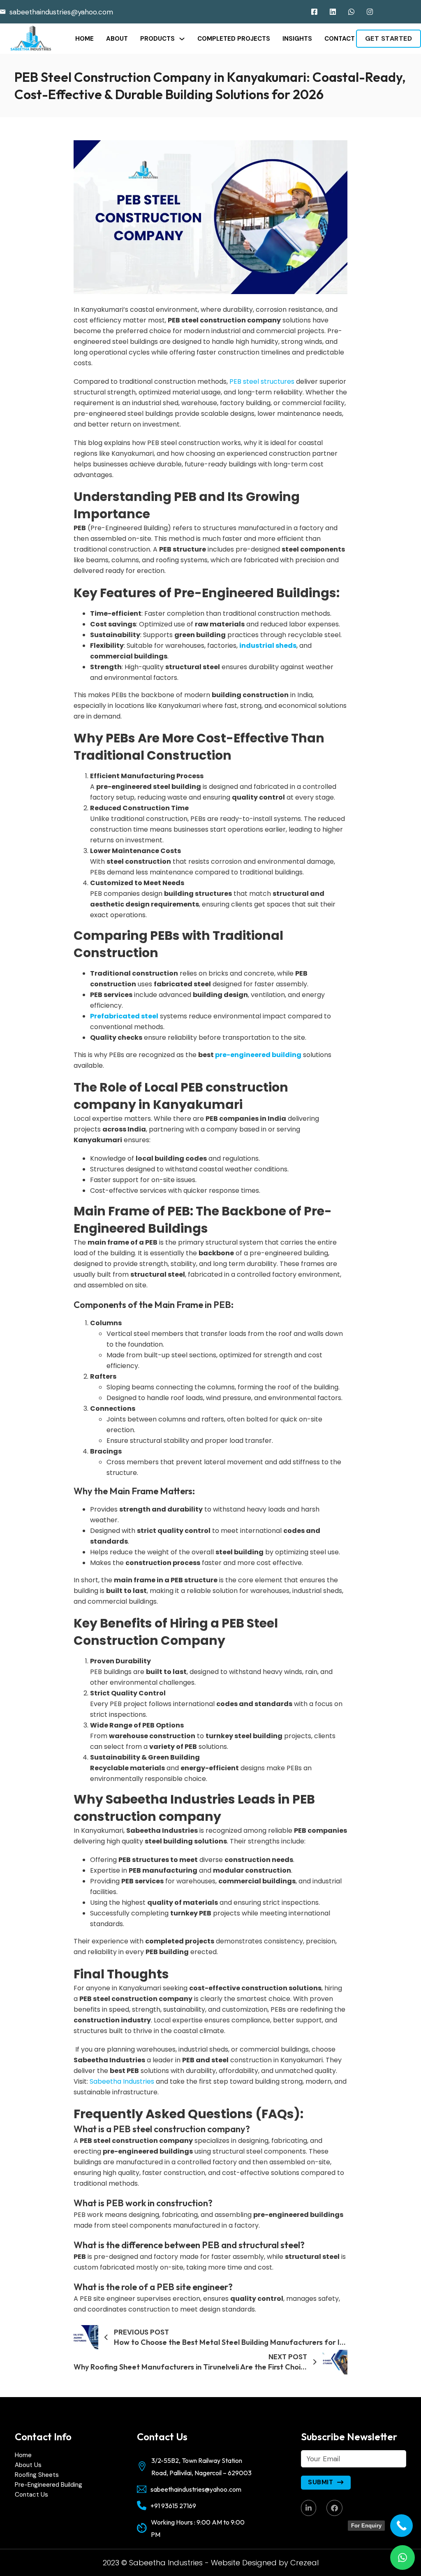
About (117, 39)
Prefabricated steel (124, 1016)
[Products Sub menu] (182, 39)
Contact (340, 39)
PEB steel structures (262, 381)
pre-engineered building (258, 1055)
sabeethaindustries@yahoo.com (61, 12)
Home (84, 39)
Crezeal (304, 2563)
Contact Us (31, 2495)
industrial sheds (268, 646)
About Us (28, 2465)
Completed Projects (234, 39)
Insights (297, 39)
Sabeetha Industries (123, 2081)
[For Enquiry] (401, 2526)
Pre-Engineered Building (49, 2485)
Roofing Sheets (37, 2475)
